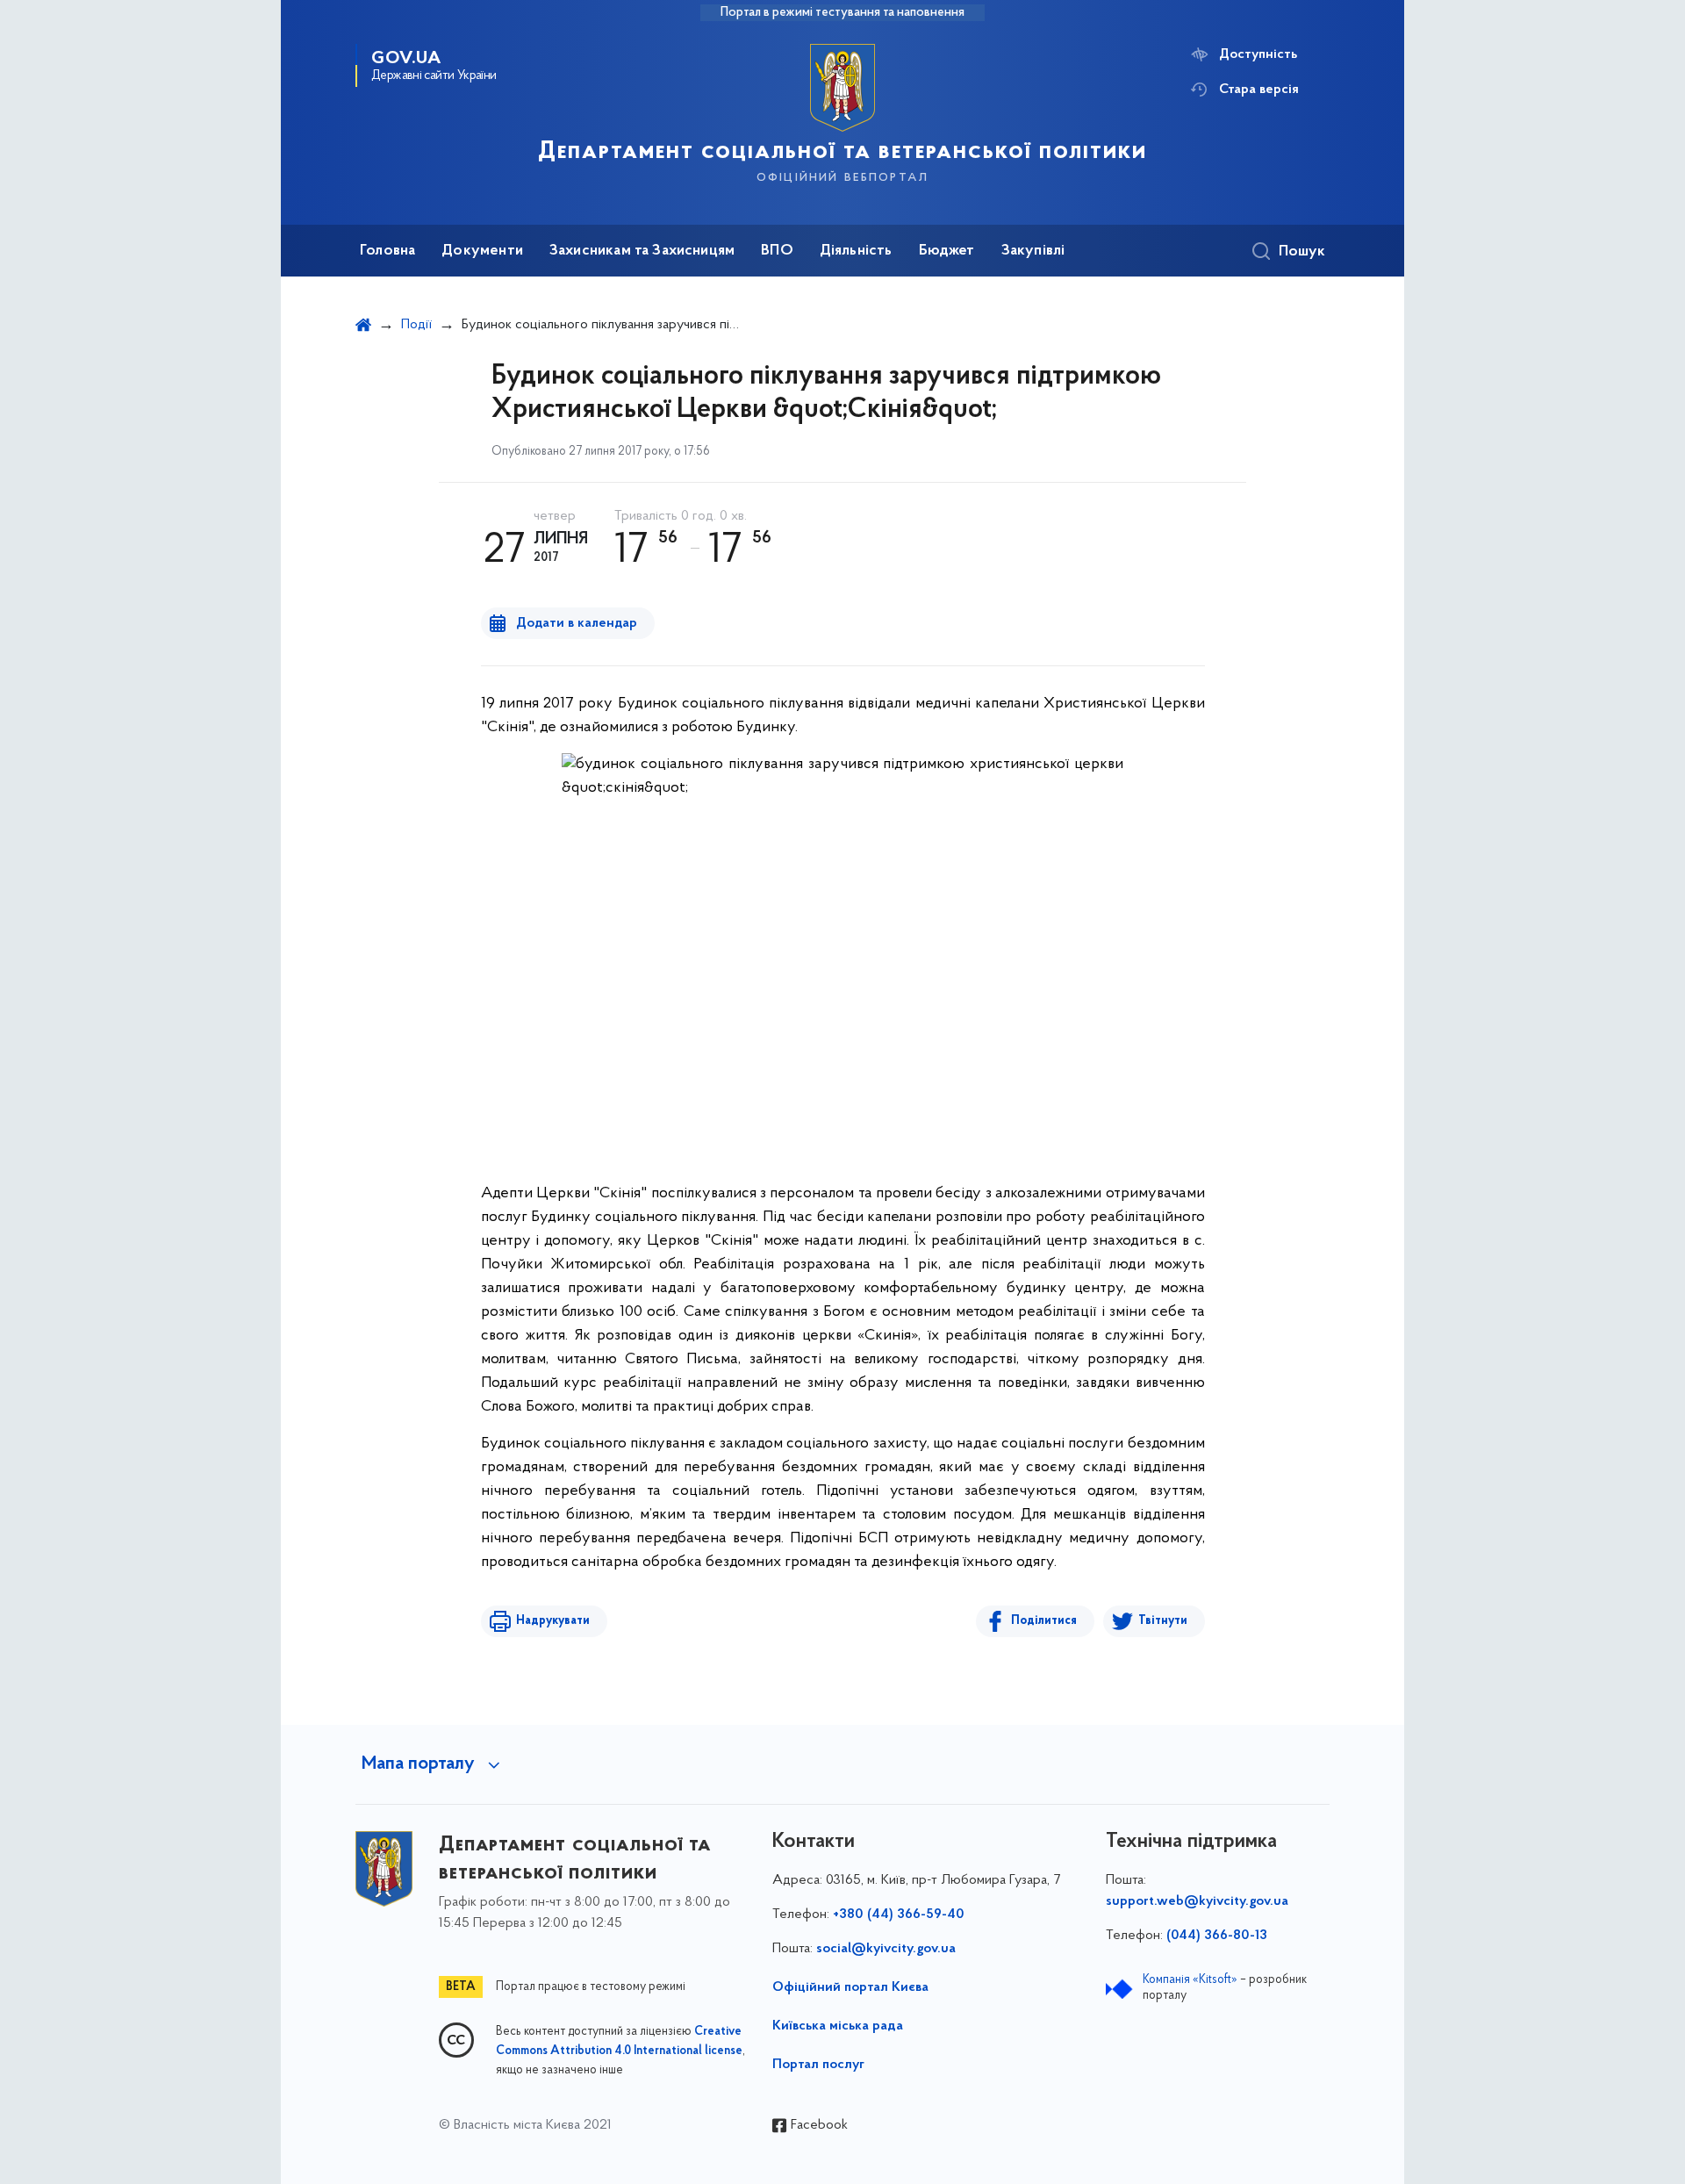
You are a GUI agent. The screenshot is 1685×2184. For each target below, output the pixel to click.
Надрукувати (553, 1621)
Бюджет (947, 251)
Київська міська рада (838, 2026)
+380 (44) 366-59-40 (899, 1915)
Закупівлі (1033, 251)
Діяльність (856, 251)
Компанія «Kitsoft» (1190, 1980)
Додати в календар (577, 623)
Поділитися (1044, 1621)
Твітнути (1163, 1621)
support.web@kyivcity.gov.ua (1197, 1901)
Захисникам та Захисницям (642, 251)
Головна (387, 251)
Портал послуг (818, 2065)
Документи (482, 251)
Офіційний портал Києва (850, 1987)
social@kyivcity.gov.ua (886, 1949)
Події (416, 325)
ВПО (777, 251)
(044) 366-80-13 (1217, 1936)
